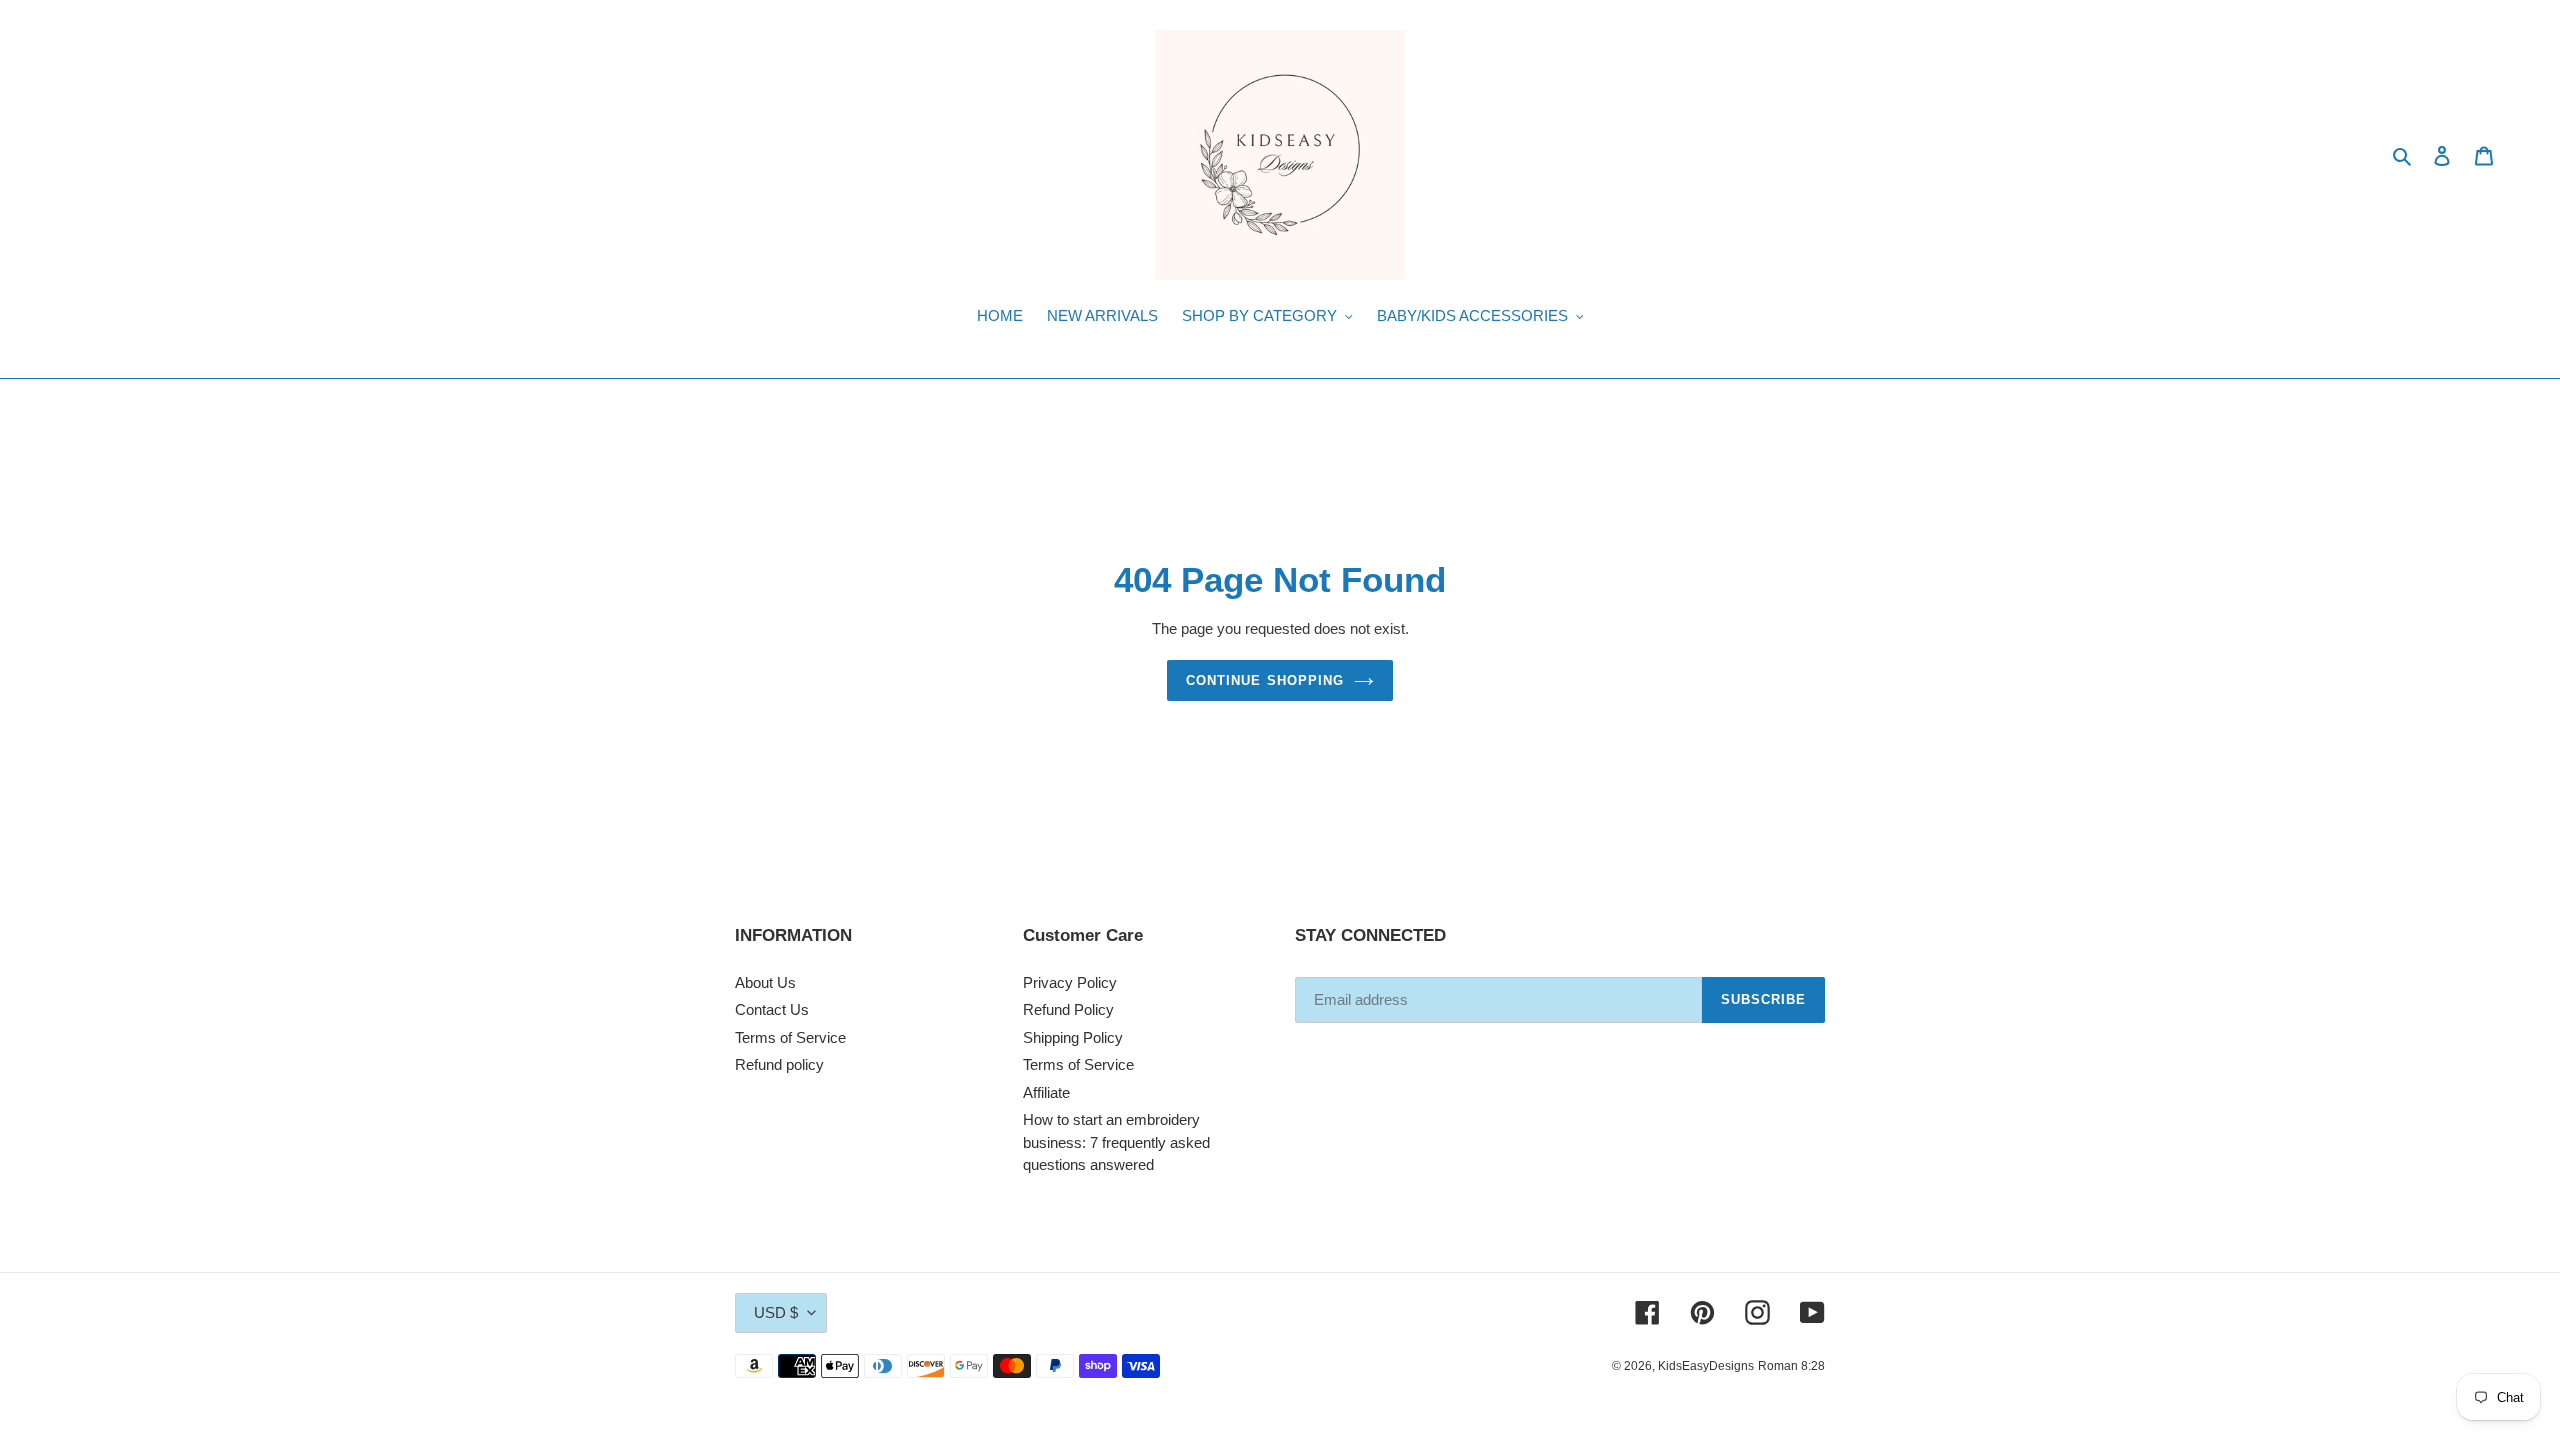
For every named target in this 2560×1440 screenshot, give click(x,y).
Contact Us (772, 1009)
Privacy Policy (1070, 982)
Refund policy (779, 1064)
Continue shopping (1265, 680)
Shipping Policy (1073, 1037)
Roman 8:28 (1791, 1366)
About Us (765, 982)
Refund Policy (1068, 1009)
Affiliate (1046, 1092)
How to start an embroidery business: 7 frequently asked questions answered (1116, 1142)
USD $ (776, 1312)
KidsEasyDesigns (1706, 1366)
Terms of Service (790, 1037)
